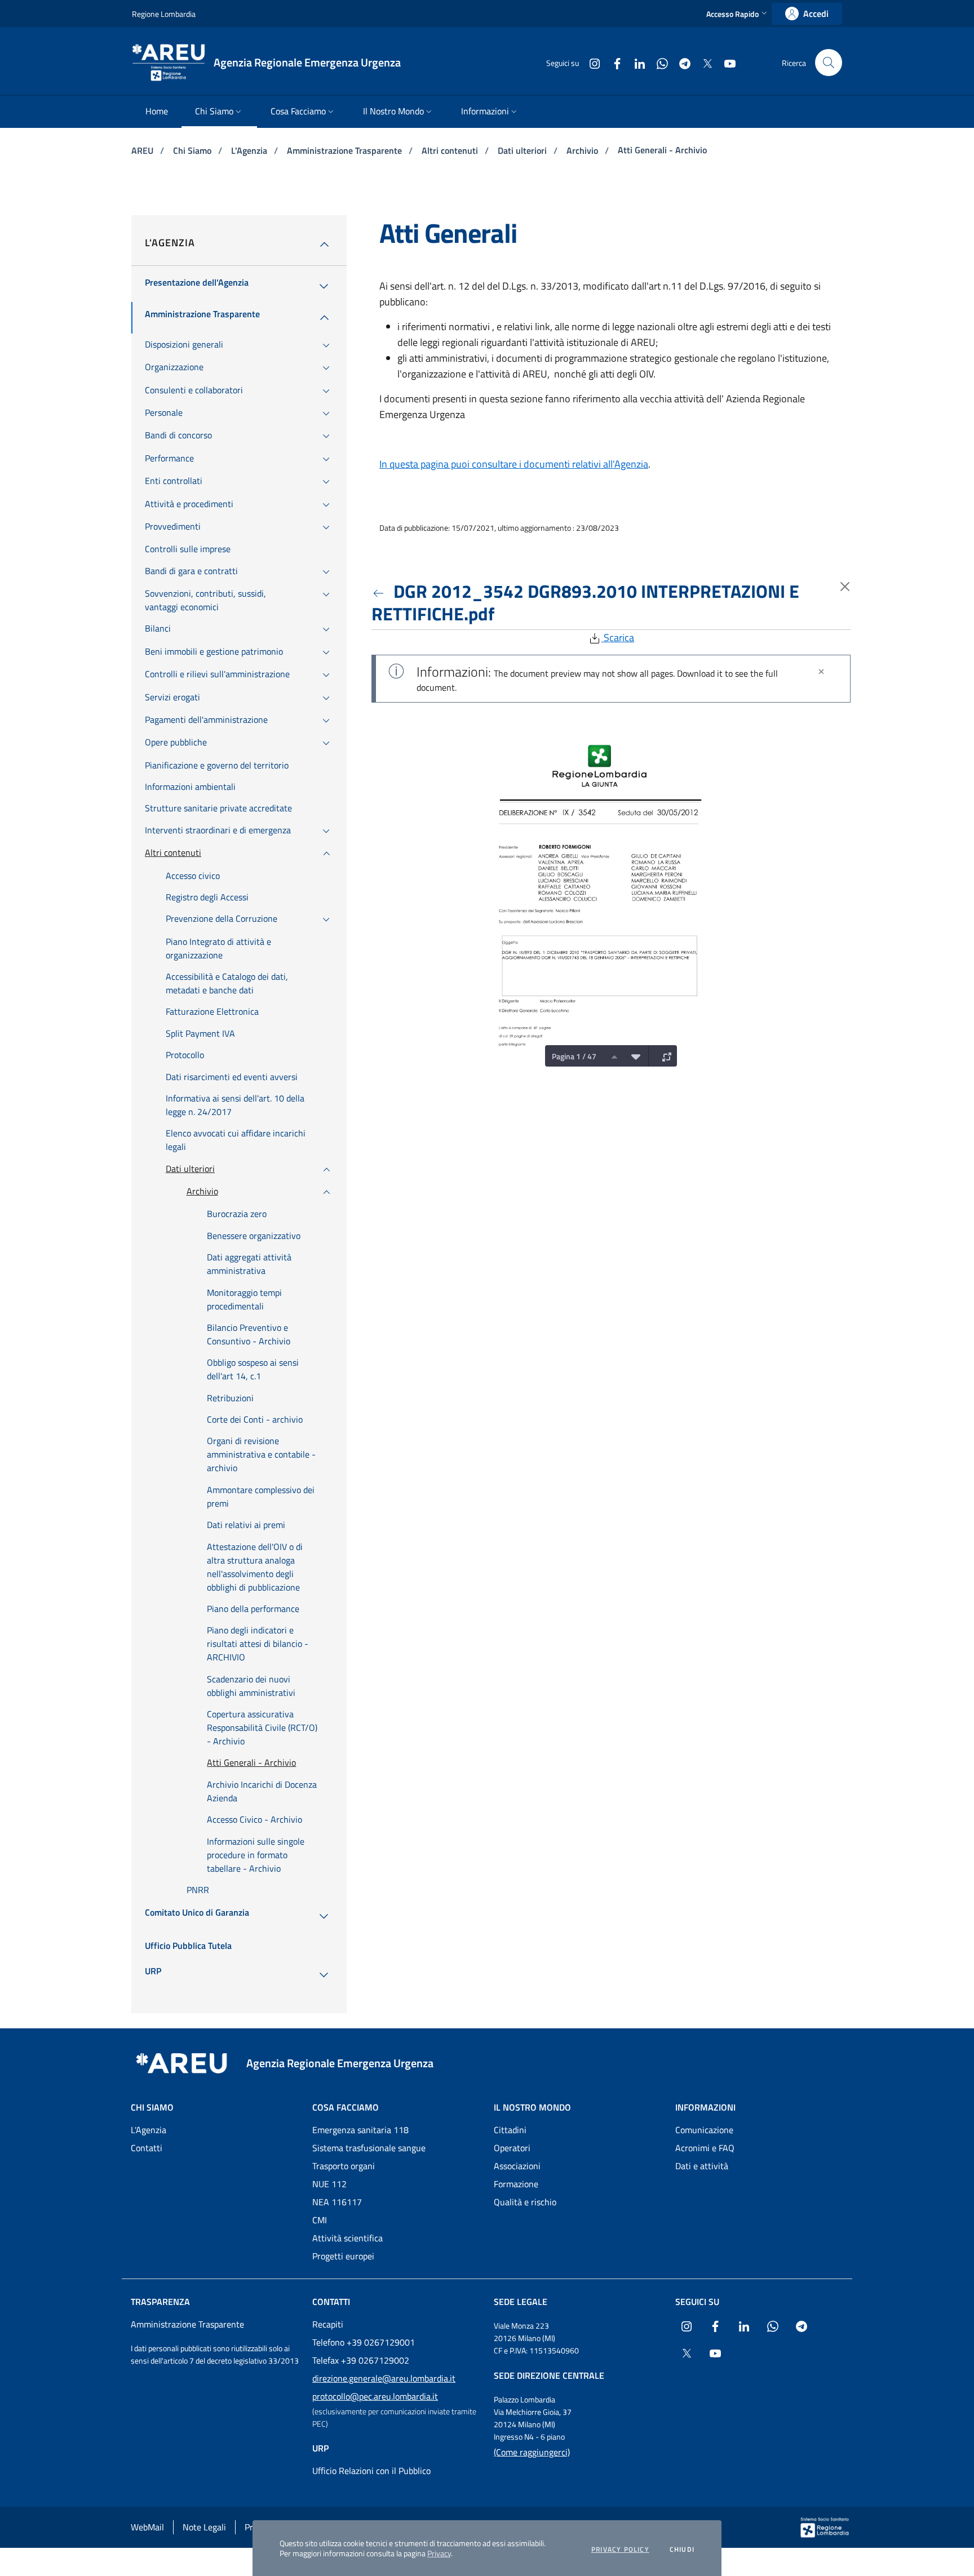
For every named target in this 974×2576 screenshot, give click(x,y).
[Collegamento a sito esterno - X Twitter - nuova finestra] (703, 62)
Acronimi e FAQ (705, 2148)
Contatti (147, 2148)
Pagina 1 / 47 (574, 1056)
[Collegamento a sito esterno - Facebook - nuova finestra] (613, 62)
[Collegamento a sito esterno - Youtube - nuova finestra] (725, 62)
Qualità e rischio (525, 2202)
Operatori (512, 2148)
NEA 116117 (337, 2202)
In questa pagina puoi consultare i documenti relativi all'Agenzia (514, 464)
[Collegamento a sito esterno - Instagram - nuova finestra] (590, 62)
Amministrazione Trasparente (346, 150)
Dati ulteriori (523, 150)
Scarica (618, 638)
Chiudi (682, 2550)
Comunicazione (704, 2130)
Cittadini (510, 2130)
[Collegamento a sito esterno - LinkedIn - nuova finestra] (635, 62)
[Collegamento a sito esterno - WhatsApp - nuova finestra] (658, 62)
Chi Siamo (193, 150)
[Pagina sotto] (633, 1056)
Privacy (439, 2553)
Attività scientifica (347, 2238)
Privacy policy (620, 2550)
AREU (143, 150)
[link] (807, 14)
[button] (738, 14)
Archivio (583, 150)
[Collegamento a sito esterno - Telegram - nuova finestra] (680, 62)
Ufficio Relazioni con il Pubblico (371, 2471)
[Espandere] (664, 1056)
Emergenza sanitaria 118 (360, 2130)
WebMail (147, 2527)
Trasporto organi (344, 2166)
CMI (320, 2220)
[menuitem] (157, 112)
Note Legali (204, 2527)
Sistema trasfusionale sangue (369, 2148)
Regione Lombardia (164, 14)
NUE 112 (329, 2184)
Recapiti (328, 2324)
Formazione (516, 2184)
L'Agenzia (250, 150)
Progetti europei (343, 2256)
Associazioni (517, 2166)
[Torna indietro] (380, 591)
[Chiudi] (821, 672)
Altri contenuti (451, 150)
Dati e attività (702, 2166)
